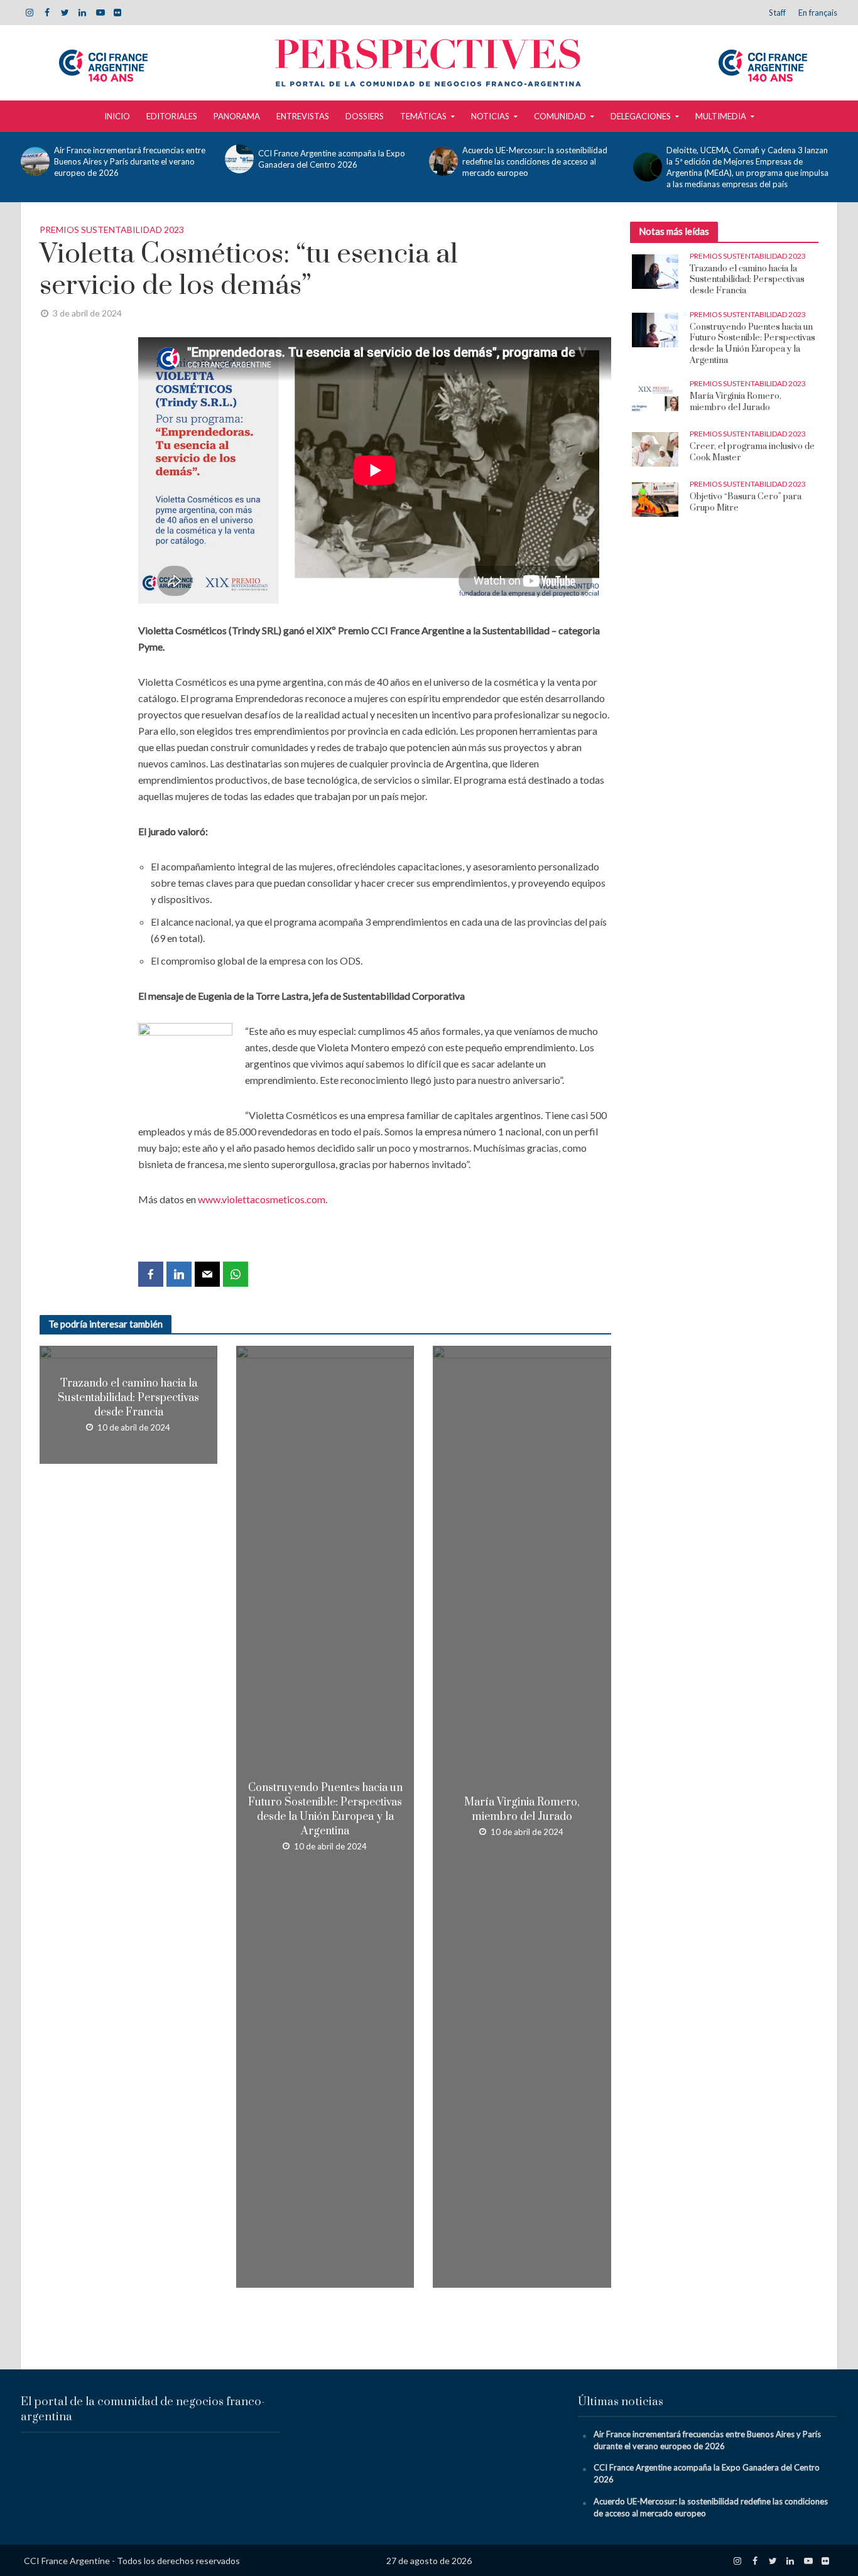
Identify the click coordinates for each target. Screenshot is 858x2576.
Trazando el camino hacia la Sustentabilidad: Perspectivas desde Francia (128, 1398)
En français (818, 13)
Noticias (490, 116)
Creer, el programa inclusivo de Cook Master (752, 452)
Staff (777, 13)
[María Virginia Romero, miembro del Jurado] (655, 398)
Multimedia (721, 116)
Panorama (237, 116)
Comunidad (560, 116)
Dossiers (365, 116)
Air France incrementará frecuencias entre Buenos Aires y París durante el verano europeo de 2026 (130, 161)
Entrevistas (303, 116)
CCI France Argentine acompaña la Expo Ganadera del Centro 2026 (332, 159)
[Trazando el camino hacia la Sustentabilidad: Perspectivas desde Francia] (655, 270)
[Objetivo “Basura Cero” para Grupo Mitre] (655, 499)
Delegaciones (641, 116)
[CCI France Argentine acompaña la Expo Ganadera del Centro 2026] (238, 159)
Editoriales (172, 116)
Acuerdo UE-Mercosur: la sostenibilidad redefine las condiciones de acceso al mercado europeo (535, 161)
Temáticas (423, 116)
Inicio (117, 116)
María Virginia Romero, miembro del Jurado (522, 1810)
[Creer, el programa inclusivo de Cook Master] (655, 448)
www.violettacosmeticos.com (262, 1199)
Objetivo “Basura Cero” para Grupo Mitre (746, 503)
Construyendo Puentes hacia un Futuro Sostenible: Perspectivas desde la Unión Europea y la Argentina (325, 1810)
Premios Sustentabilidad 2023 (112, 230)
